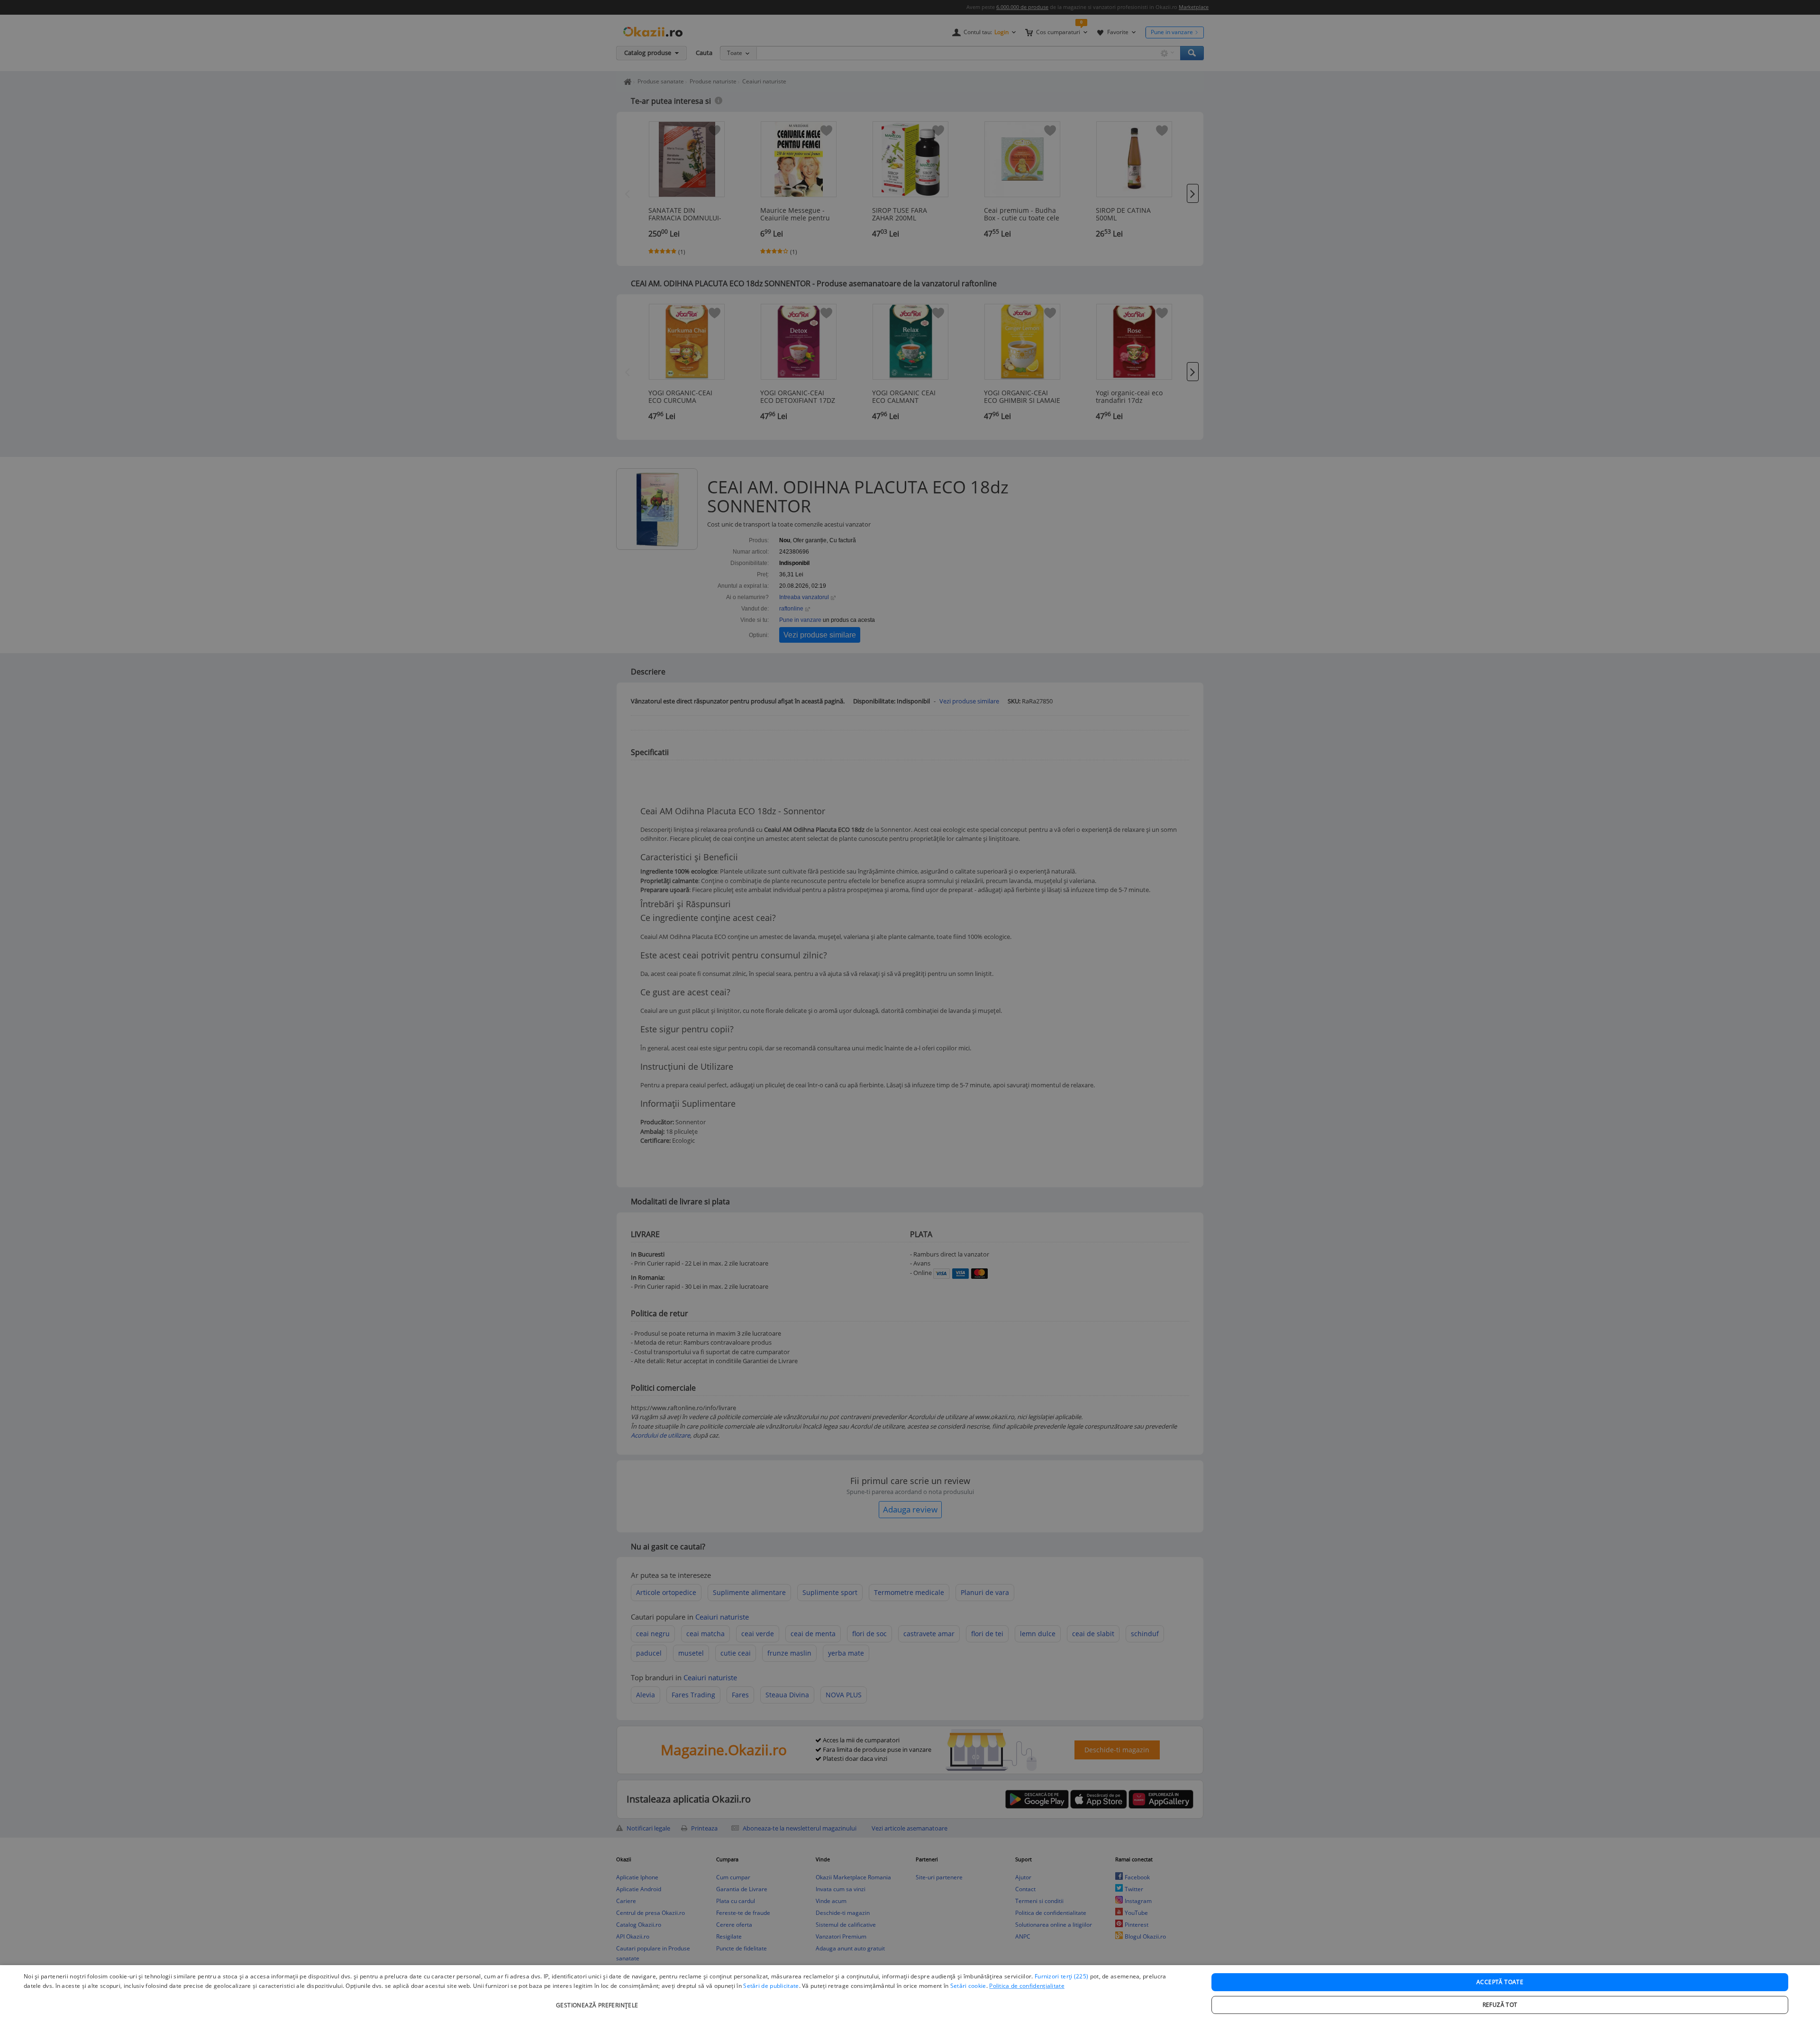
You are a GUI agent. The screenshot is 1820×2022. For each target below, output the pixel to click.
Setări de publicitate (771, 1986)
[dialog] (910, 1994)
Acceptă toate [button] (1500, 1982)
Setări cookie (968, 1986)
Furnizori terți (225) (1061, 1976)
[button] (598, 2000)
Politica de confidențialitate (1027, 1986)
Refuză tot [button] (1500, 2005)
